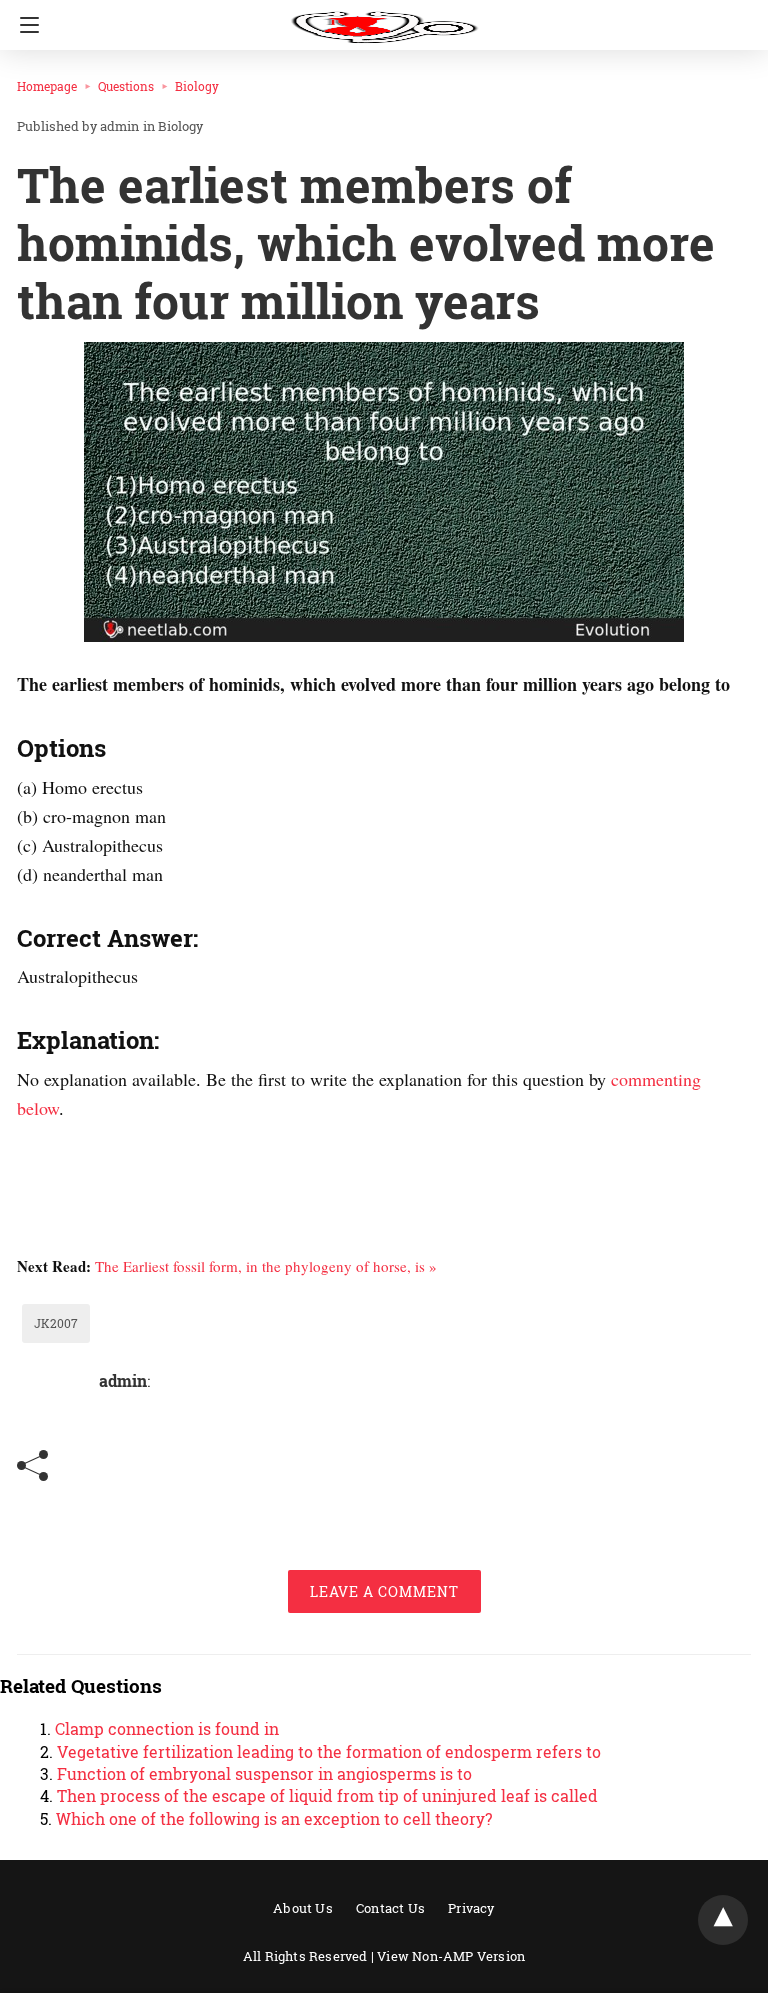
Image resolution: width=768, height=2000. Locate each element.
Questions (126, 86)
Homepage (47, 86)
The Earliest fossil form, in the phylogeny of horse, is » (266, 1266)
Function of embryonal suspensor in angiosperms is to (264, 1773)
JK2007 (56, 1323)
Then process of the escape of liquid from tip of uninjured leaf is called (327, 1795)
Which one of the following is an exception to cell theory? (274, 1818)
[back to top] (723, 1920)
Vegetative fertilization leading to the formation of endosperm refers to (329, 1751)
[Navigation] (24, 25)
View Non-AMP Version (451, 1956)
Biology (197, 86)
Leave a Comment (384, 1591)
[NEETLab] (384, 18)
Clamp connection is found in (167, 1728)
